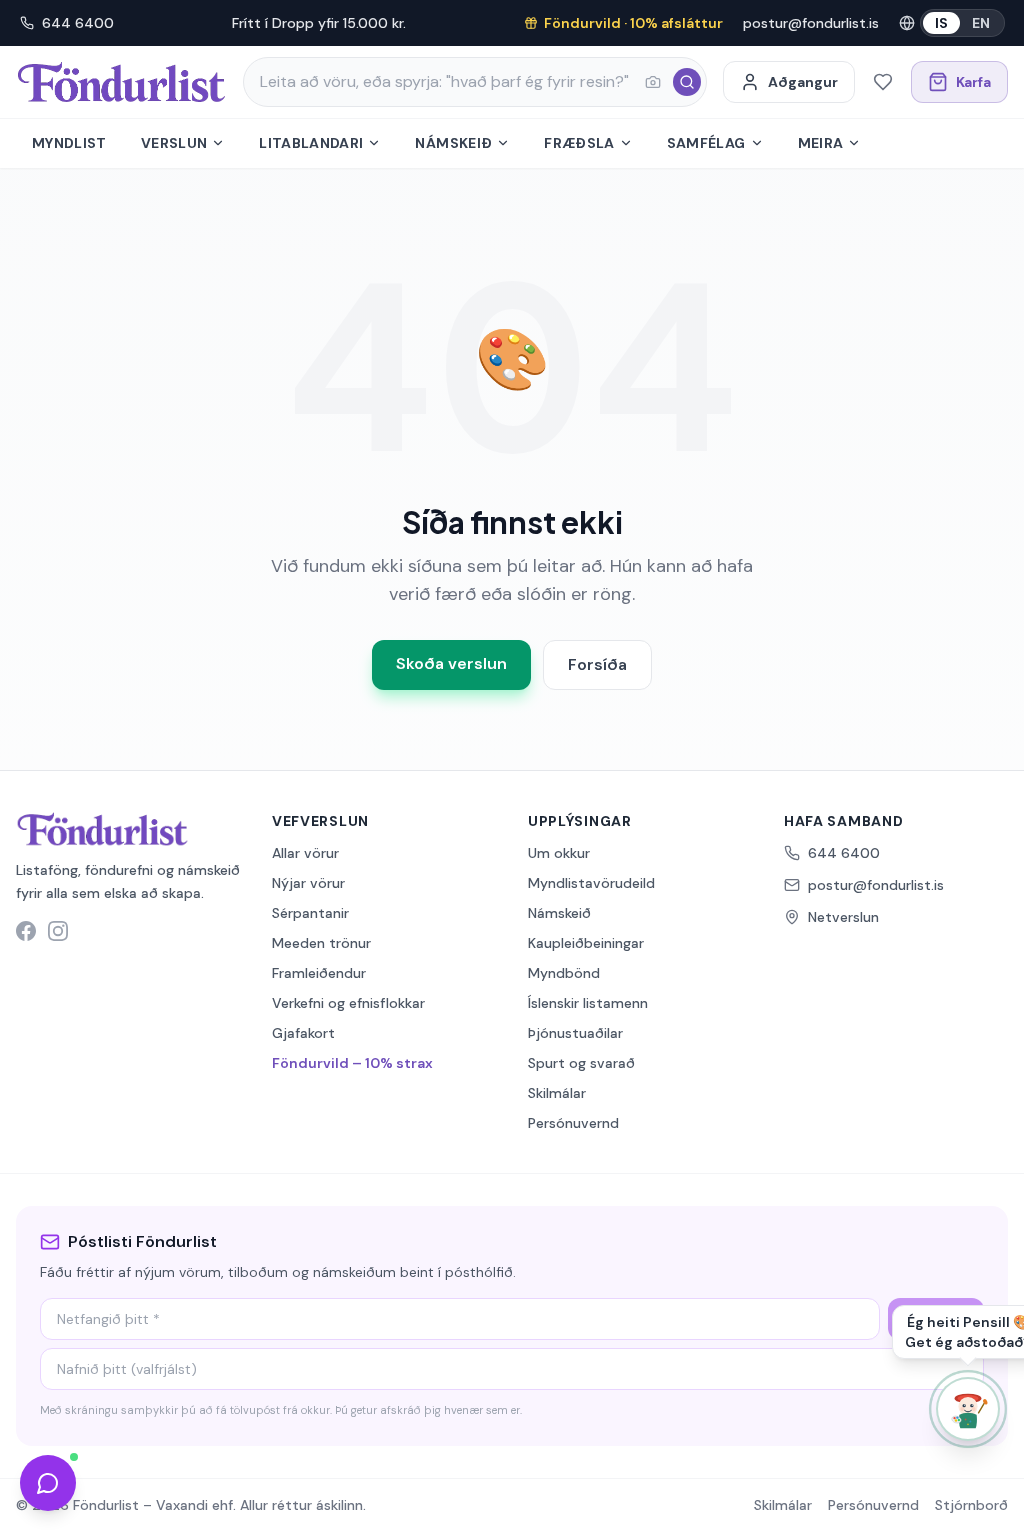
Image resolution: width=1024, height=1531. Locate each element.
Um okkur (559, 853)
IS (941, 23)
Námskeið (453, 143)
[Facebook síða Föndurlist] (26, 931)
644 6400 (78, 23)
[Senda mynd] (653, 82)
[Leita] (687, 82)
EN (981, 23)
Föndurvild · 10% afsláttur (633, 23)
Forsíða (597, 664)
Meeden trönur (321, 943)
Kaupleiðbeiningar (586, 943)
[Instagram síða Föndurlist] (58, 931)
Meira (821, 143)
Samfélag (706, 143)
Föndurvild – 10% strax (352, 1063)
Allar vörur (305, 853)
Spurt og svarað (581, 1063)
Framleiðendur (319, 973)
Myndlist (69, 143)
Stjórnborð (971, 1505)
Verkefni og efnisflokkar (348, 1003)
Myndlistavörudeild (591, 883)
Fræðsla (579, 143)
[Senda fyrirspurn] (48, 1483)
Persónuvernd (573, 1123)
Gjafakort (303, 1033)
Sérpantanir (310, 913)
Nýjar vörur (308, 883)
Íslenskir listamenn (588, 1003)
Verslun (174, 143)
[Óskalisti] (883, 82)
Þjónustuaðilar (575, 1033)
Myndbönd (564, 973)
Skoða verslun (451, 663)
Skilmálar (557, 1093)
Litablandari (311, 143)
